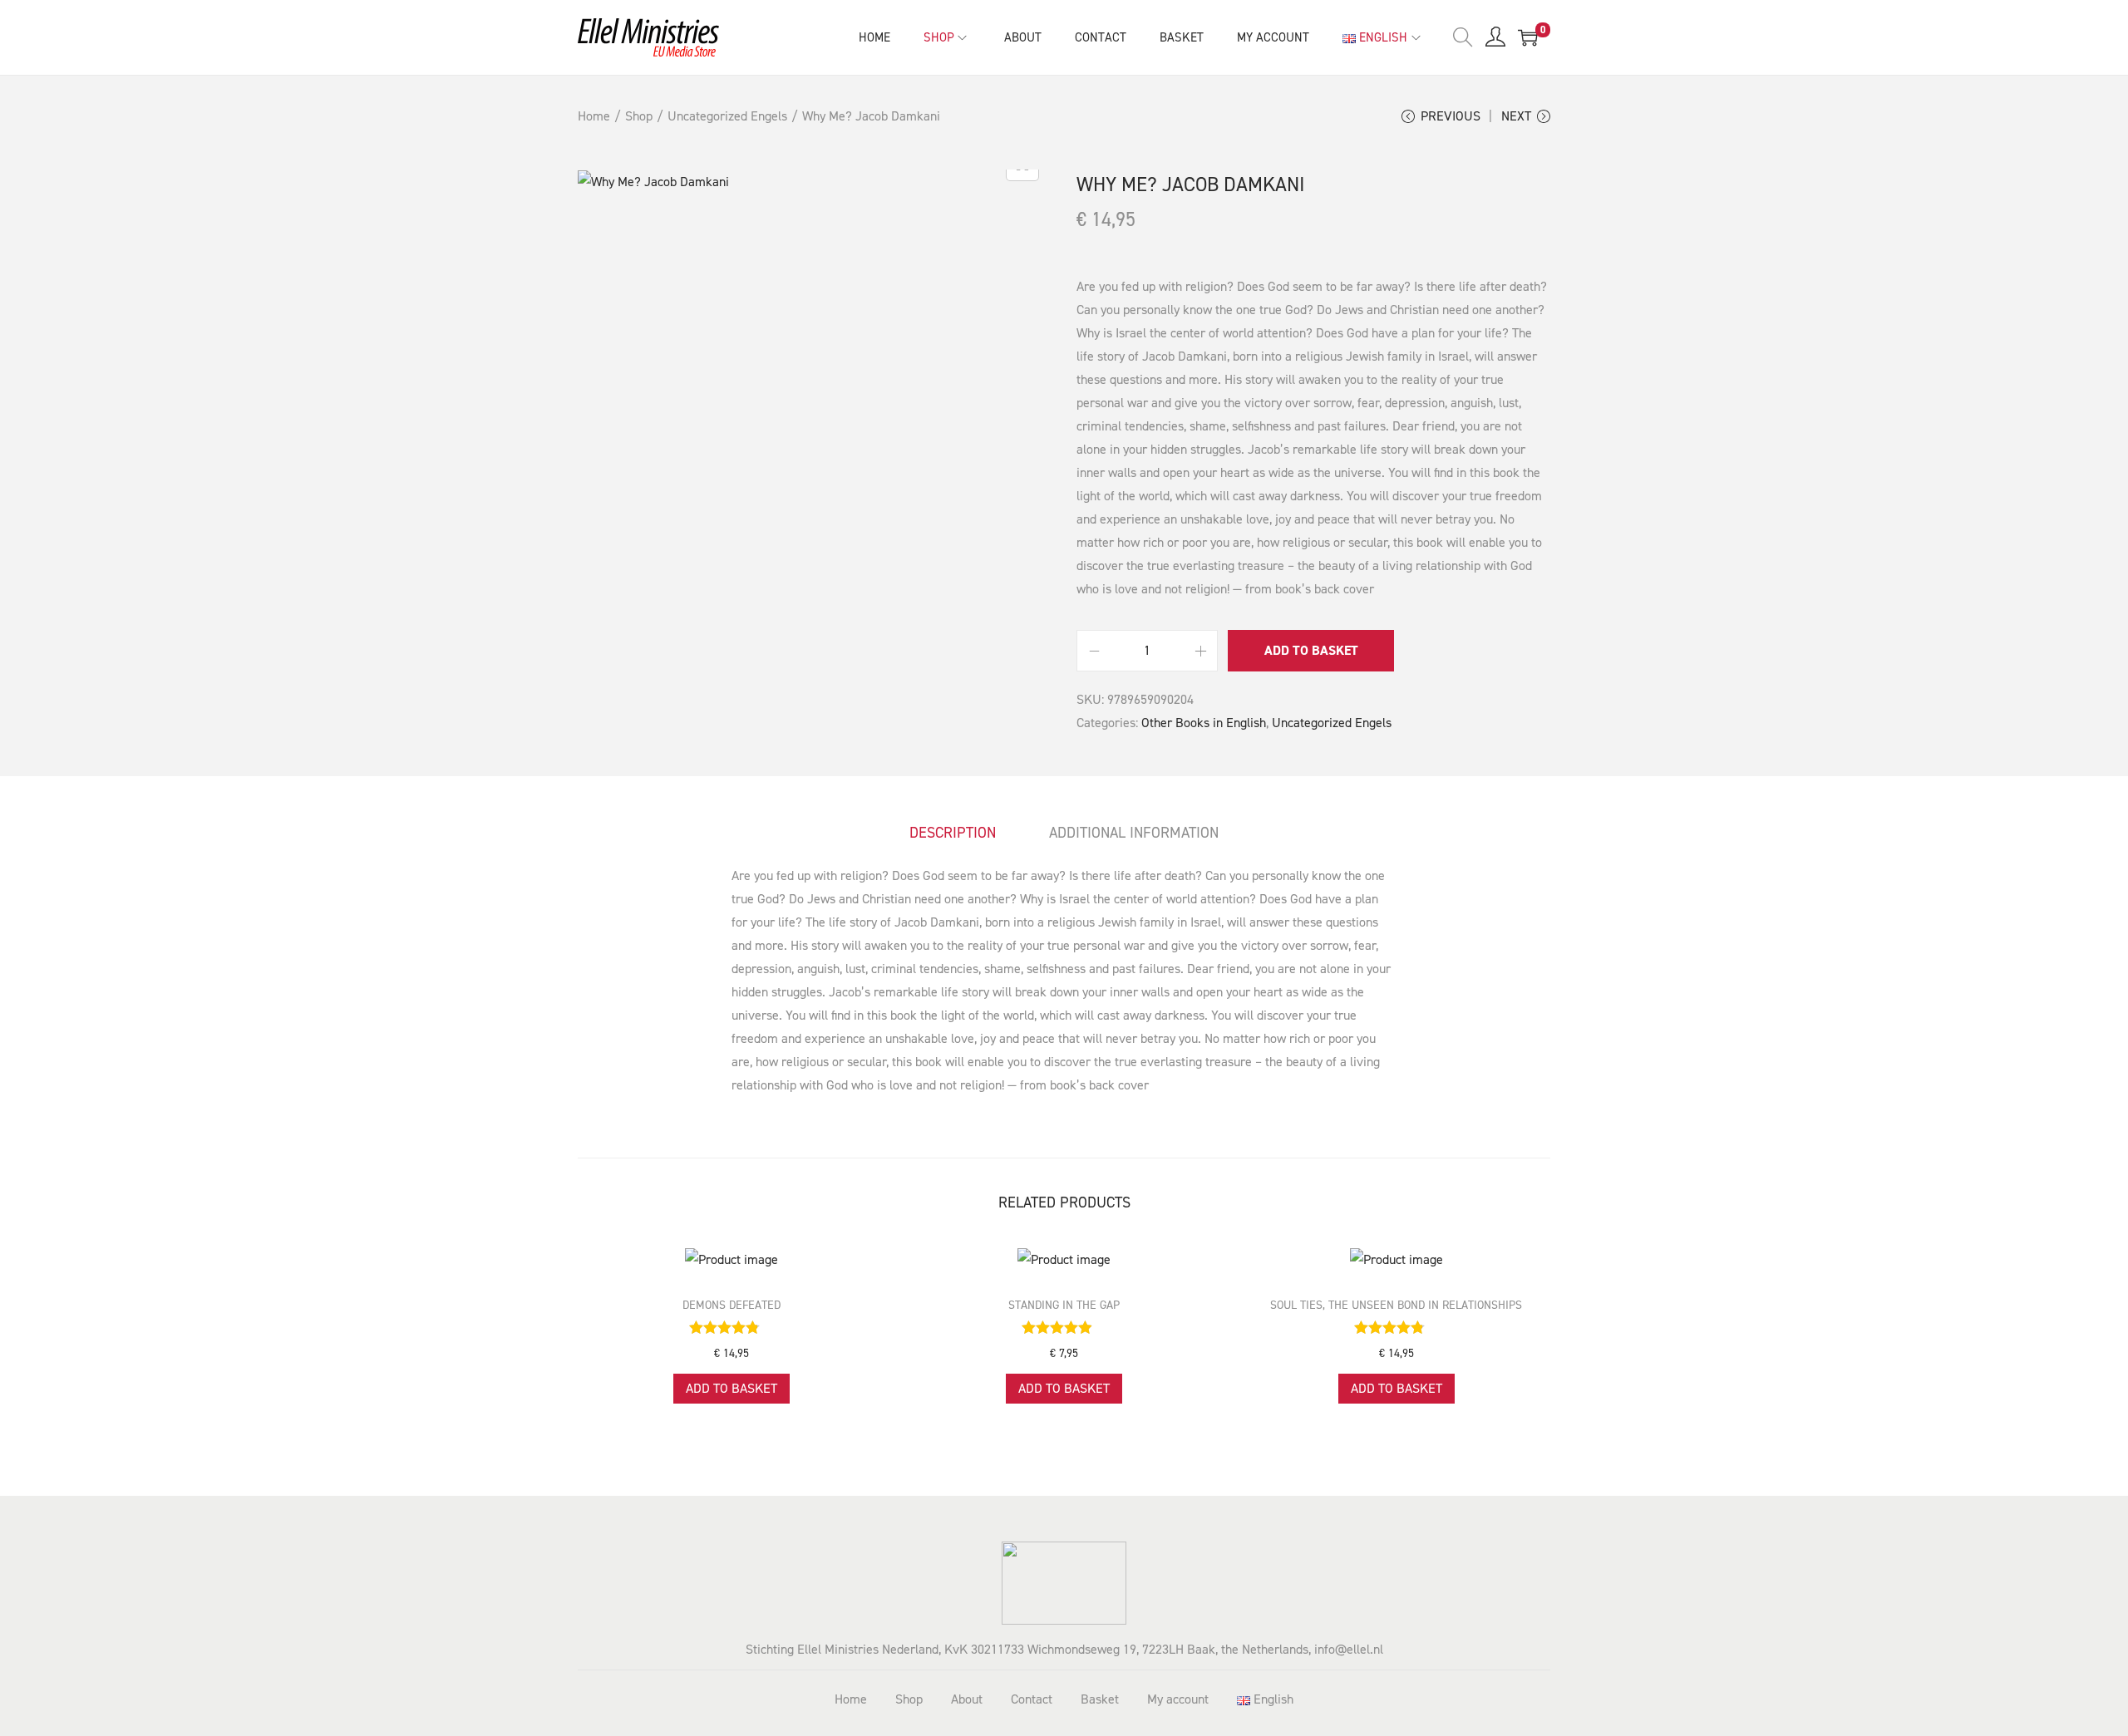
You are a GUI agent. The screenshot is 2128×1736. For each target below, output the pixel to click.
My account (1178, 1699)
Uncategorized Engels (727, 116)
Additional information (1134, 833)
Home (594, 116)
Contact (1032, 1699)
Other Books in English (1204, 723)
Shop (639, 116)
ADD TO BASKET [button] (731, 1388)
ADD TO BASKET (1311, 650)
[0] (1528, 37)
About (967, 1699)
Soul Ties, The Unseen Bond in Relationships (1396, 1305)
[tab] (953, 833)
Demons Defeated (731, 1305)
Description (953, 833)
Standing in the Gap (1064, 1305)
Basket (1100, 1699)
